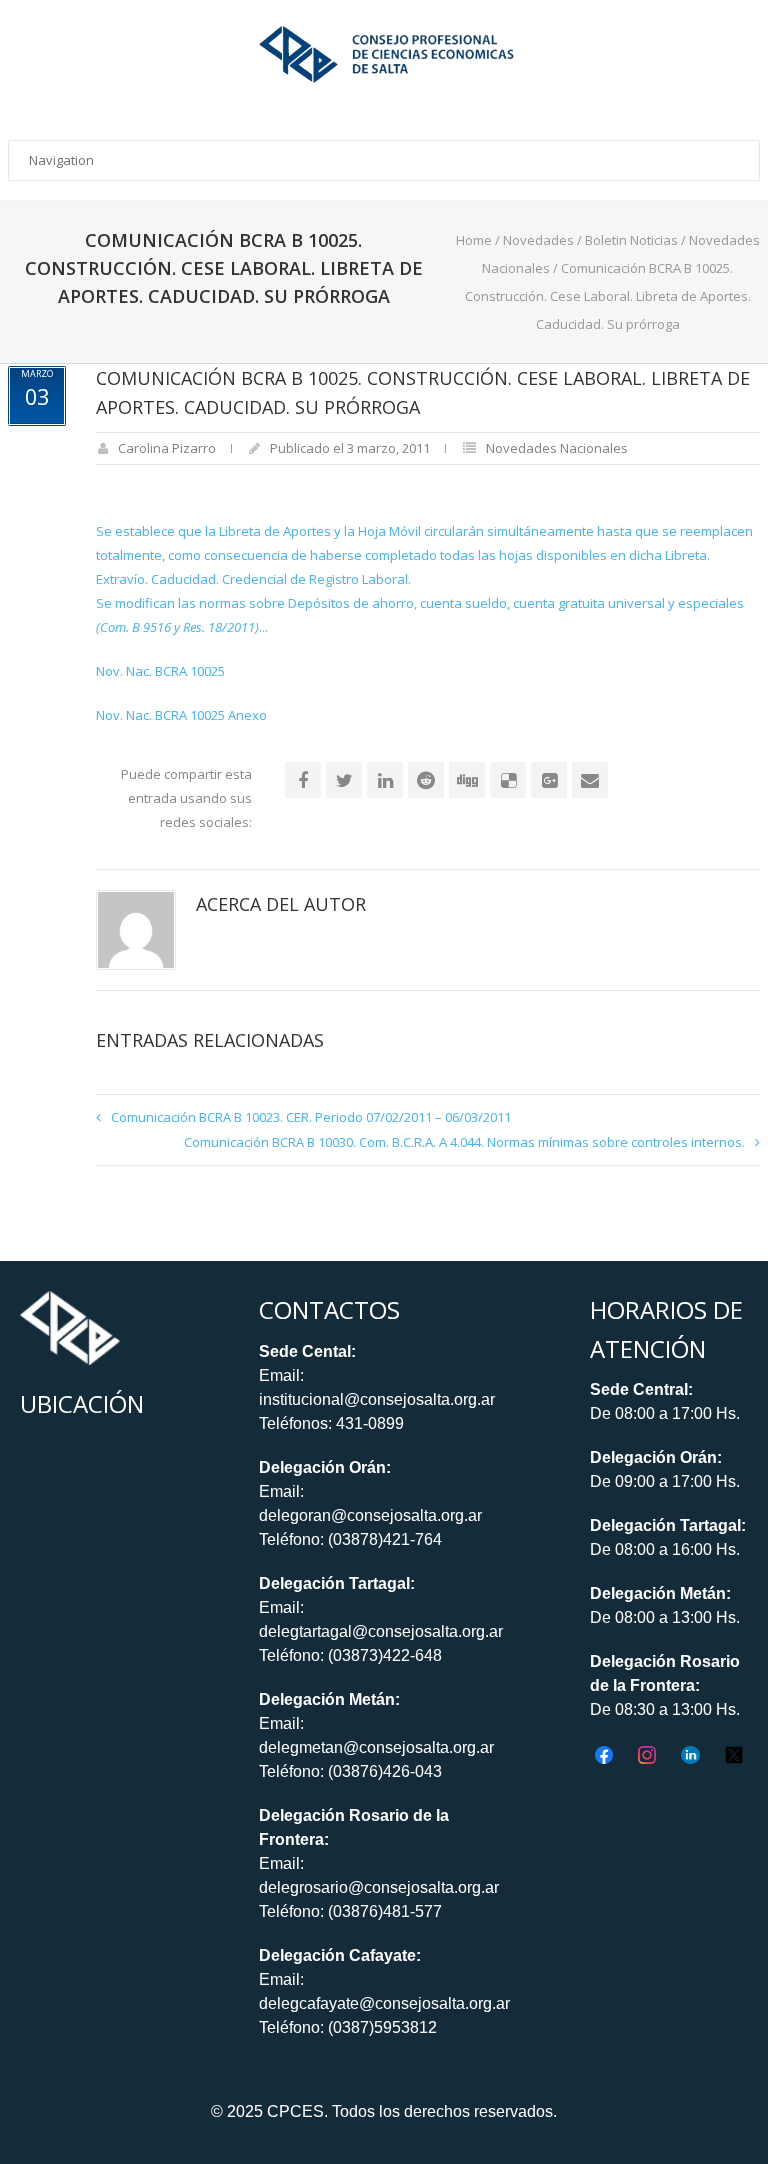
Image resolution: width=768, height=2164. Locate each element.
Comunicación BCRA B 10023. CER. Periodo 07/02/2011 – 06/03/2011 (311, 1117)
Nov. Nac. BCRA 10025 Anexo (181, 715)
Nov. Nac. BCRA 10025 (160, 671)
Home (474, 240)
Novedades (538, 240)
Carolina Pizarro (167, 448)
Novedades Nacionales (557, 448)
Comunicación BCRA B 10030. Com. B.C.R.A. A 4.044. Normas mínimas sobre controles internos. (464, 1142)
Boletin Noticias (631, 240)
